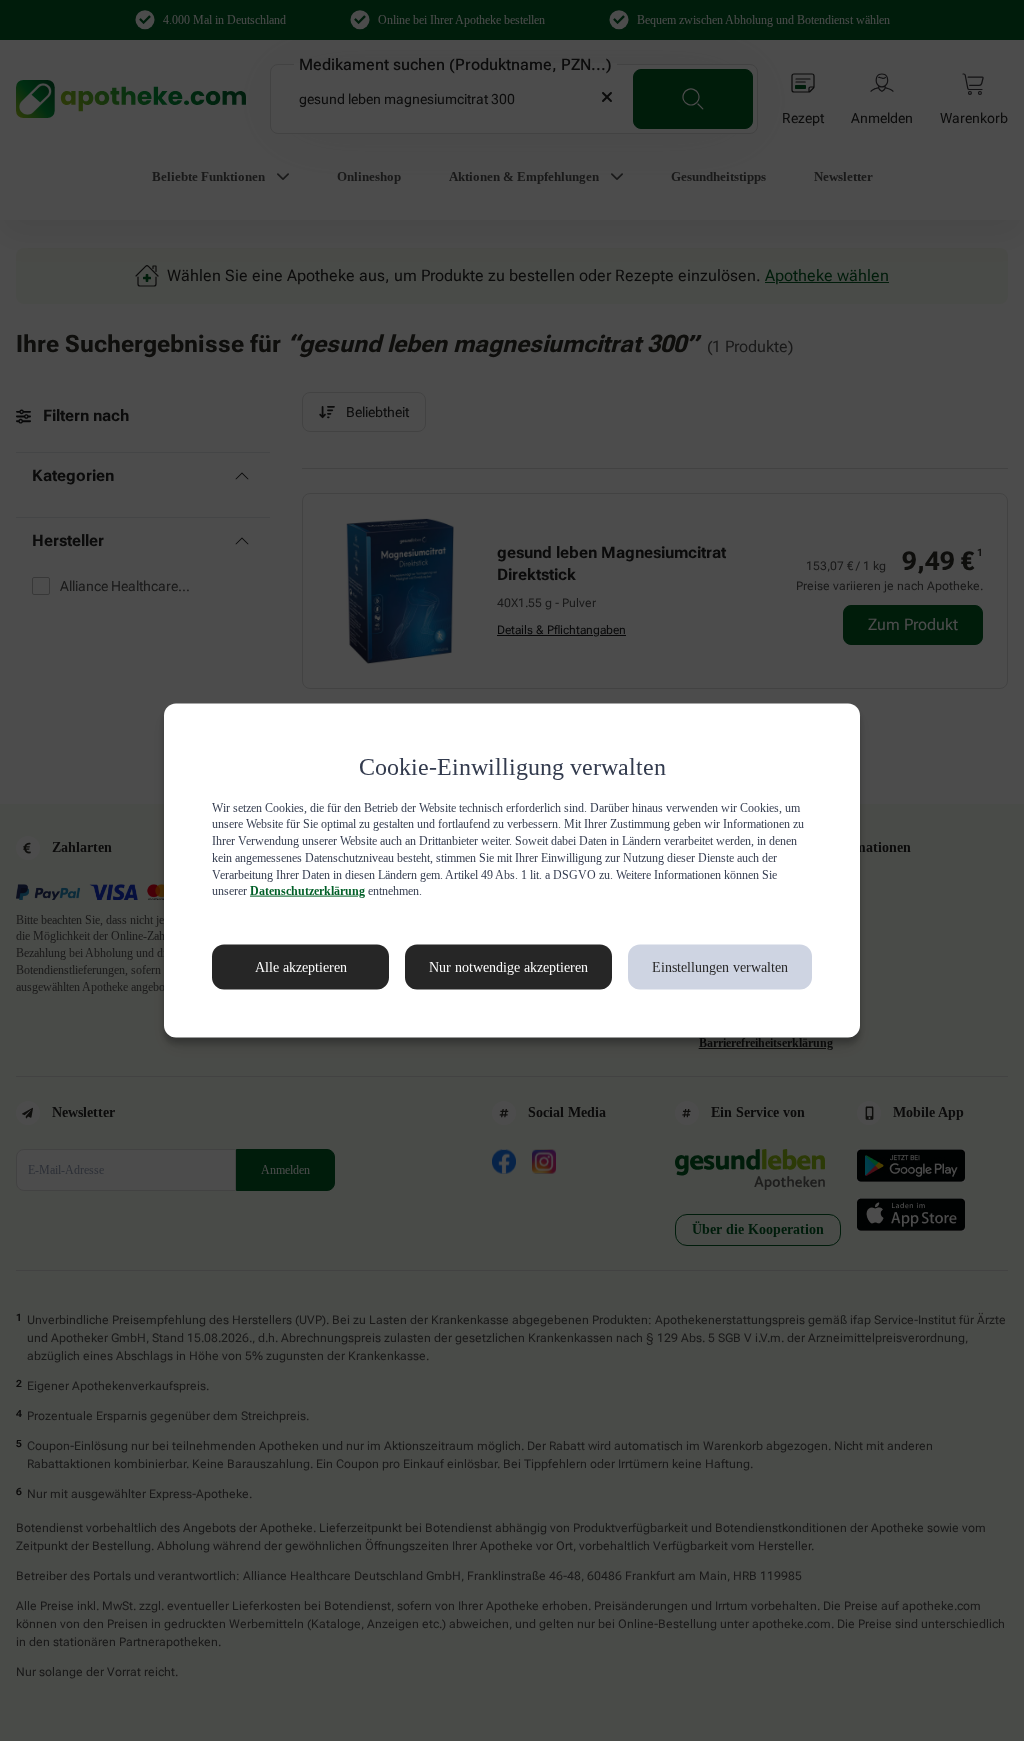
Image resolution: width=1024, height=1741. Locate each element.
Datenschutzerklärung (614, 891)
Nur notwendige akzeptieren (486, 967)
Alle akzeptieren (280, 967)
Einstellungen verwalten (718, 967)
